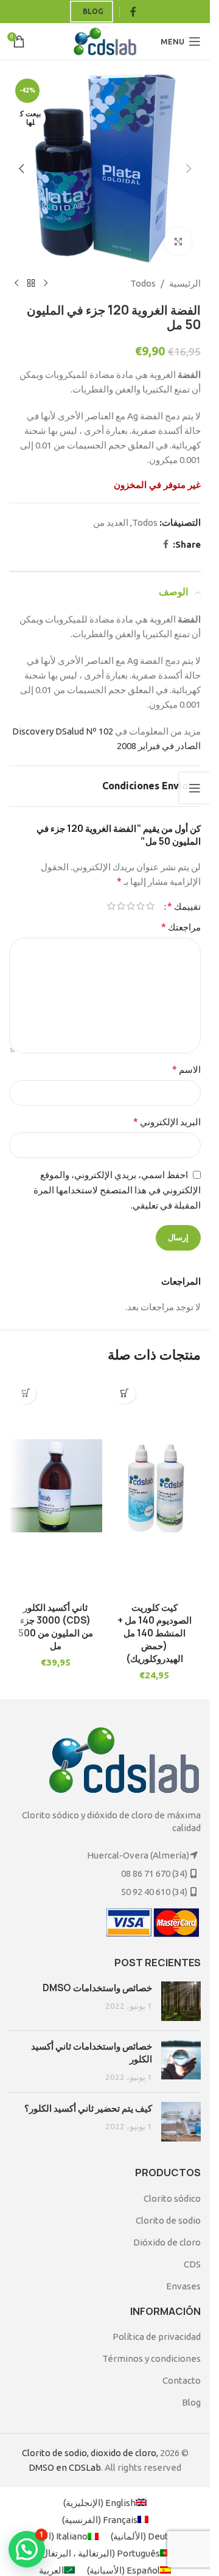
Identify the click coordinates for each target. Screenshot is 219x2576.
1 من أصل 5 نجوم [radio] (150, 906)
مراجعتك (181, 927)
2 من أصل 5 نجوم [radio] (141, 906)
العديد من (111, 522)
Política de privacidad (157, 2337)
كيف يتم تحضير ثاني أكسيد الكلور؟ (88, 2108)
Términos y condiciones (151, 2358)
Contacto (182, 2380)
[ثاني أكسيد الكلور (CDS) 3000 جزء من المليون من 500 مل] (56, 1486)
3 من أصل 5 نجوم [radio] (131, 906)
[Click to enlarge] (178, 241)
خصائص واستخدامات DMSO (97, 1988)
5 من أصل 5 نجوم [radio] (111, 906)
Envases (183, 2286)
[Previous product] (46, 284)
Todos (143, 283)
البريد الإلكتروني (167, 1122)
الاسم (186, 1069)
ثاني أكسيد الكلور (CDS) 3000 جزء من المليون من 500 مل (56, 1627)
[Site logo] (105, 40)
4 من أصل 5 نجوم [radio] (121, 906)
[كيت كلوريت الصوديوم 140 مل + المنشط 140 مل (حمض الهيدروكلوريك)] (155, 1486)
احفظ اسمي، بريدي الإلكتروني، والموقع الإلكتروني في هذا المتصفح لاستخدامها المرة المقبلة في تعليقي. (117, 1190)
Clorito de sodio (168, 2220)
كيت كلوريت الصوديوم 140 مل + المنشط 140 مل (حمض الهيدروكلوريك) (155, 1633)
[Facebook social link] (133, 12)
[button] (189, 169)
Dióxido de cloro (167, 2242)
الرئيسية (185, 283)
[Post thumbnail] (181, 2001)
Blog (93, 11)
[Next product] (16, 284)
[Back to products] (31, 284)
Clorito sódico (172, 2198)
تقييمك (184, 906)
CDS (192, 2264)
